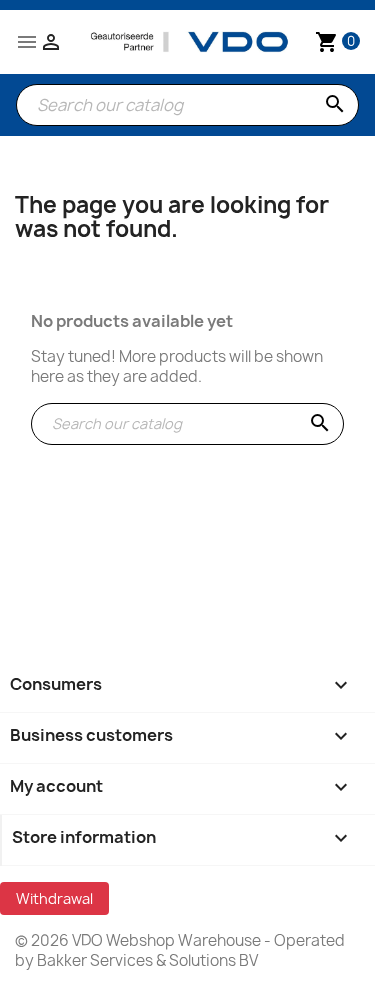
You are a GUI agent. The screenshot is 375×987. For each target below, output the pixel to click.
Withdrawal (54, 898)
